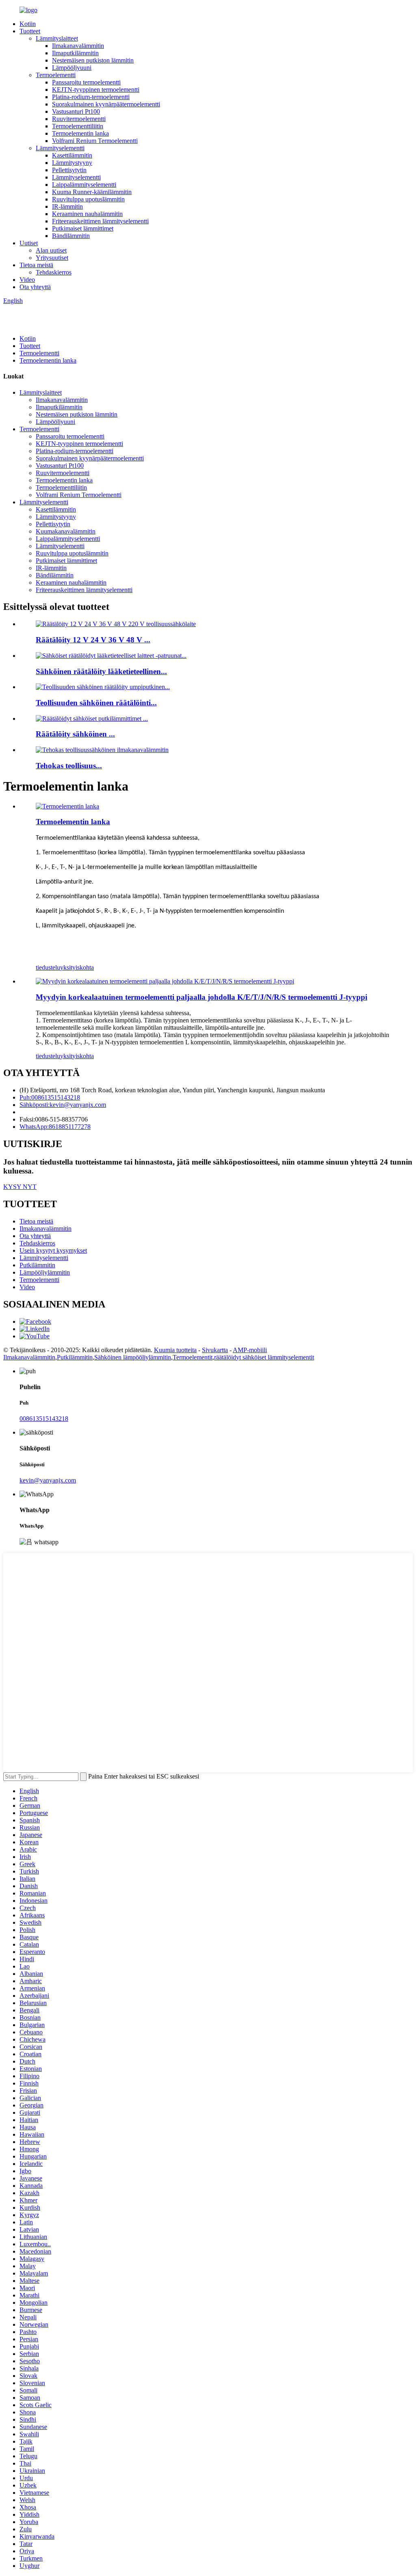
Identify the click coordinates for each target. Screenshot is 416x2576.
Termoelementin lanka (80, 133)
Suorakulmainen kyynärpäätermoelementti (106, 104)
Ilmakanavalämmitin (78, 46)
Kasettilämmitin (72, 155)
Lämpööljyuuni (72, 68)
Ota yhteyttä (35, 287)
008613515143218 (44, 1419)
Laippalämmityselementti (84, 185)
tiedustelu (48, 967)
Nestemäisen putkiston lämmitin (93, 60)
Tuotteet (30, 31)
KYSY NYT (20, 1187)
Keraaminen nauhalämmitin (87, 214)
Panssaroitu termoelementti (86, 82)
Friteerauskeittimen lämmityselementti (100, 221)
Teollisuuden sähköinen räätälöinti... (96, 703)
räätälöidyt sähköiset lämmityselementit (264, 1357)
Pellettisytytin (69, 170)
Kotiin (28, 24)
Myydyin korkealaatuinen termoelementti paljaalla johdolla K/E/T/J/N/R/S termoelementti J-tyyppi (201, 997)
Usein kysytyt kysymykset (53, 1250)
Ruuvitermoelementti (79, 119)
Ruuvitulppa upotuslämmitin (88, 199)
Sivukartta (215, 1350)
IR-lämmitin (67, 206)
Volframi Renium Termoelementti (95, 141)
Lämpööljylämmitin (45, 1272)
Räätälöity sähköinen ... (75, 734)
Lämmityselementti (60, 148)
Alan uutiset (51, 250)
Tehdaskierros (54, 272)
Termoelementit (193, 1357)
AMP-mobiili (250, 1350)
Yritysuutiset (52, 258)
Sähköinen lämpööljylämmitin (133, 1357)
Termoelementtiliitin (78, 126)
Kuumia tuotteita (175, 1350)
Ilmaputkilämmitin (75, 53)
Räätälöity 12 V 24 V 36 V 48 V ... (93, 640)
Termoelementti (56, 75)
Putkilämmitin (37, 1265)
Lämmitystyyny (72, 163)
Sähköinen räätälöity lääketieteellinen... (101, 671)
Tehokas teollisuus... (69, 766)
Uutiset (29, 243)
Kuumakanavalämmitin (66, 531)
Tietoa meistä (36, 265)
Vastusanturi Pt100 (76, 111)
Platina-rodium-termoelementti (91, 97)
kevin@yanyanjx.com (48, 1480)
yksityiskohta (77, 967)
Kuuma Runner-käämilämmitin (92, 192)
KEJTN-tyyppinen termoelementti (96, 90)
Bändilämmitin (71, 236)
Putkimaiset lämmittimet (83, 228)
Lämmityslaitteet (57, 38)
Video (27, 280)
